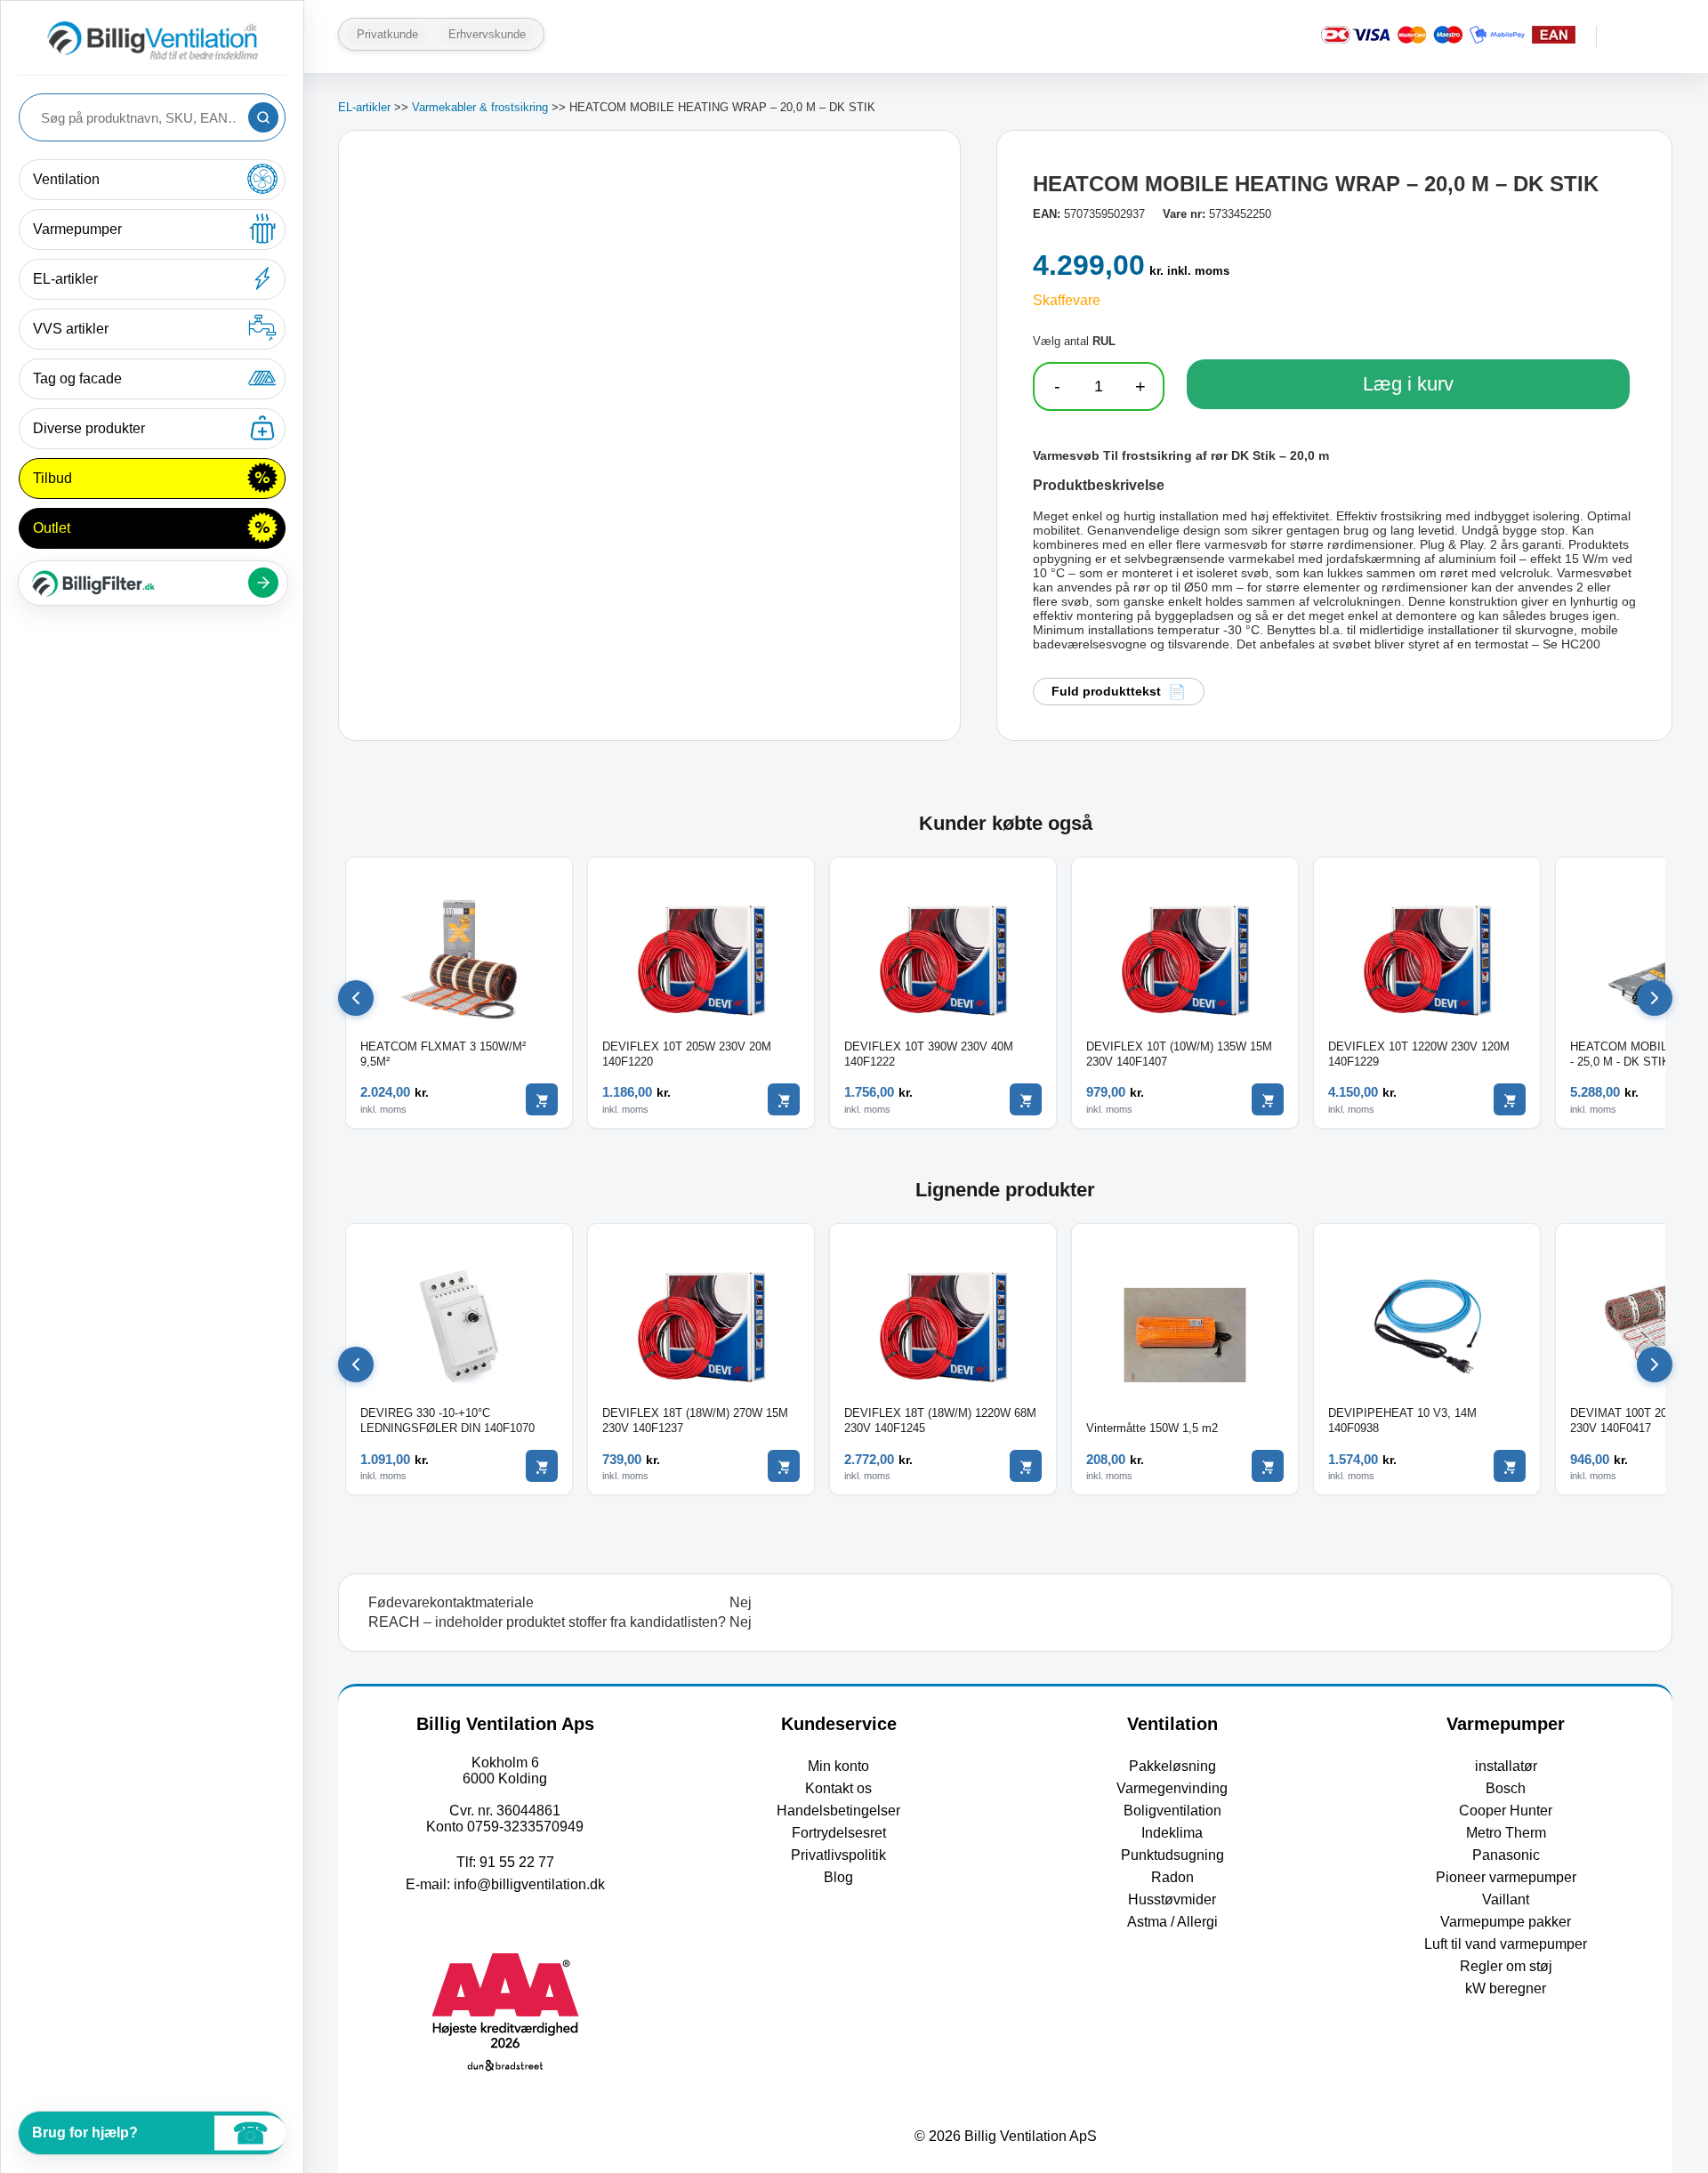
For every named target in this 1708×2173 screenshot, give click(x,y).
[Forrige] (356, 998)
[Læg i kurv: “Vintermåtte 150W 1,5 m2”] (1268, 1466)
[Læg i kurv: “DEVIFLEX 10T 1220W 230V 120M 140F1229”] (1510, 1099)
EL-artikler (65, 279)
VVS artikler (71, 329)
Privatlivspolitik (838, 1855)
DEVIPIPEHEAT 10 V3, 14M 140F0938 (1402, 1420)
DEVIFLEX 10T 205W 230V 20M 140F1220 (687, 1054)
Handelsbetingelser (838, 1811)
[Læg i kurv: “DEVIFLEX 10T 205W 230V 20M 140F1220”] (784, 1099)
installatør (1506, 1766)
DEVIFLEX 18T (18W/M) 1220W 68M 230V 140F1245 (940, 1420)
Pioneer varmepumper (1506, 1877)
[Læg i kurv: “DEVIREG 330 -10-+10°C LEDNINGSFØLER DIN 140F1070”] (542, 1466)
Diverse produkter (89, 428)
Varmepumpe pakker (1506, 1922)
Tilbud (52, 478)
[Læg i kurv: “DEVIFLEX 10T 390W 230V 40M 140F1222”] (1026, 1099)
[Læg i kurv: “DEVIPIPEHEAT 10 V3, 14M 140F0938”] (1510, 1466)
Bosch (1506, 1788)
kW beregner (1506, 1988)
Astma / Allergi (1172, 1922)
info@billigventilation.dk (529, 1884)
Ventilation (66, 179)
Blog (838, 1877)
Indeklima (1172, 1833)
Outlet (52, 528)
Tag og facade (77, 378)
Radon (1172, 1877)
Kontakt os (838, 1788)
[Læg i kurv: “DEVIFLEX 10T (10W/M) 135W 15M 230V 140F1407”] (1268, 1099)
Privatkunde (387, 34)
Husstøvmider (1172, 1899)
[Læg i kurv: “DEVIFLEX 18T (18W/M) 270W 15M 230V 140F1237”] (784, 1466)
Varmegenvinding (1172, 1788)
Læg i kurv (1408, 384)
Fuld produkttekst (1106, 691)
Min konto (838, 1766)
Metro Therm (1506, 1833)
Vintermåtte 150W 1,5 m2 (1152, 1428)
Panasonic (1506, 1855)
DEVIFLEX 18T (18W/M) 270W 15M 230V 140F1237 (695, 1420)
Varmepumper (77, 229)
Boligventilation (1172, 1811)
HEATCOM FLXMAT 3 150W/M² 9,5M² (443, 1054)
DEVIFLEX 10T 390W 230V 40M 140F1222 (929, 1054)
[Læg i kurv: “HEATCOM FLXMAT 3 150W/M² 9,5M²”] (542, 1099)
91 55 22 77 (517, 1862)
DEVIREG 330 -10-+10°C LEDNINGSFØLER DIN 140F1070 (447, 1420)
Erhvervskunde (487, 34)
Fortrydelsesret (839, 1833)
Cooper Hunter (1506, 1811)
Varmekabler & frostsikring (480, 107)
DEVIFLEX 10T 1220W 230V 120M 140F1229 (1419, 1054)
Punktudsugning (1172, 1855)
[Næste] (1655, 998)
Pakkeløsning (1172, 1766)
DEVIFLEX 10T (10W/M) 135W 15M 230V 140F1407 (1179, 1054)
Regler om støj (1506, 1966)
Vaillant (1506, 1899)
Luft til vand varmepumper (1506, 1944)
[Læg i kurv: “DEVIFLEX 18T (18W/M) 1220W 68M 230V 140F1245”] (1026, 1466)
